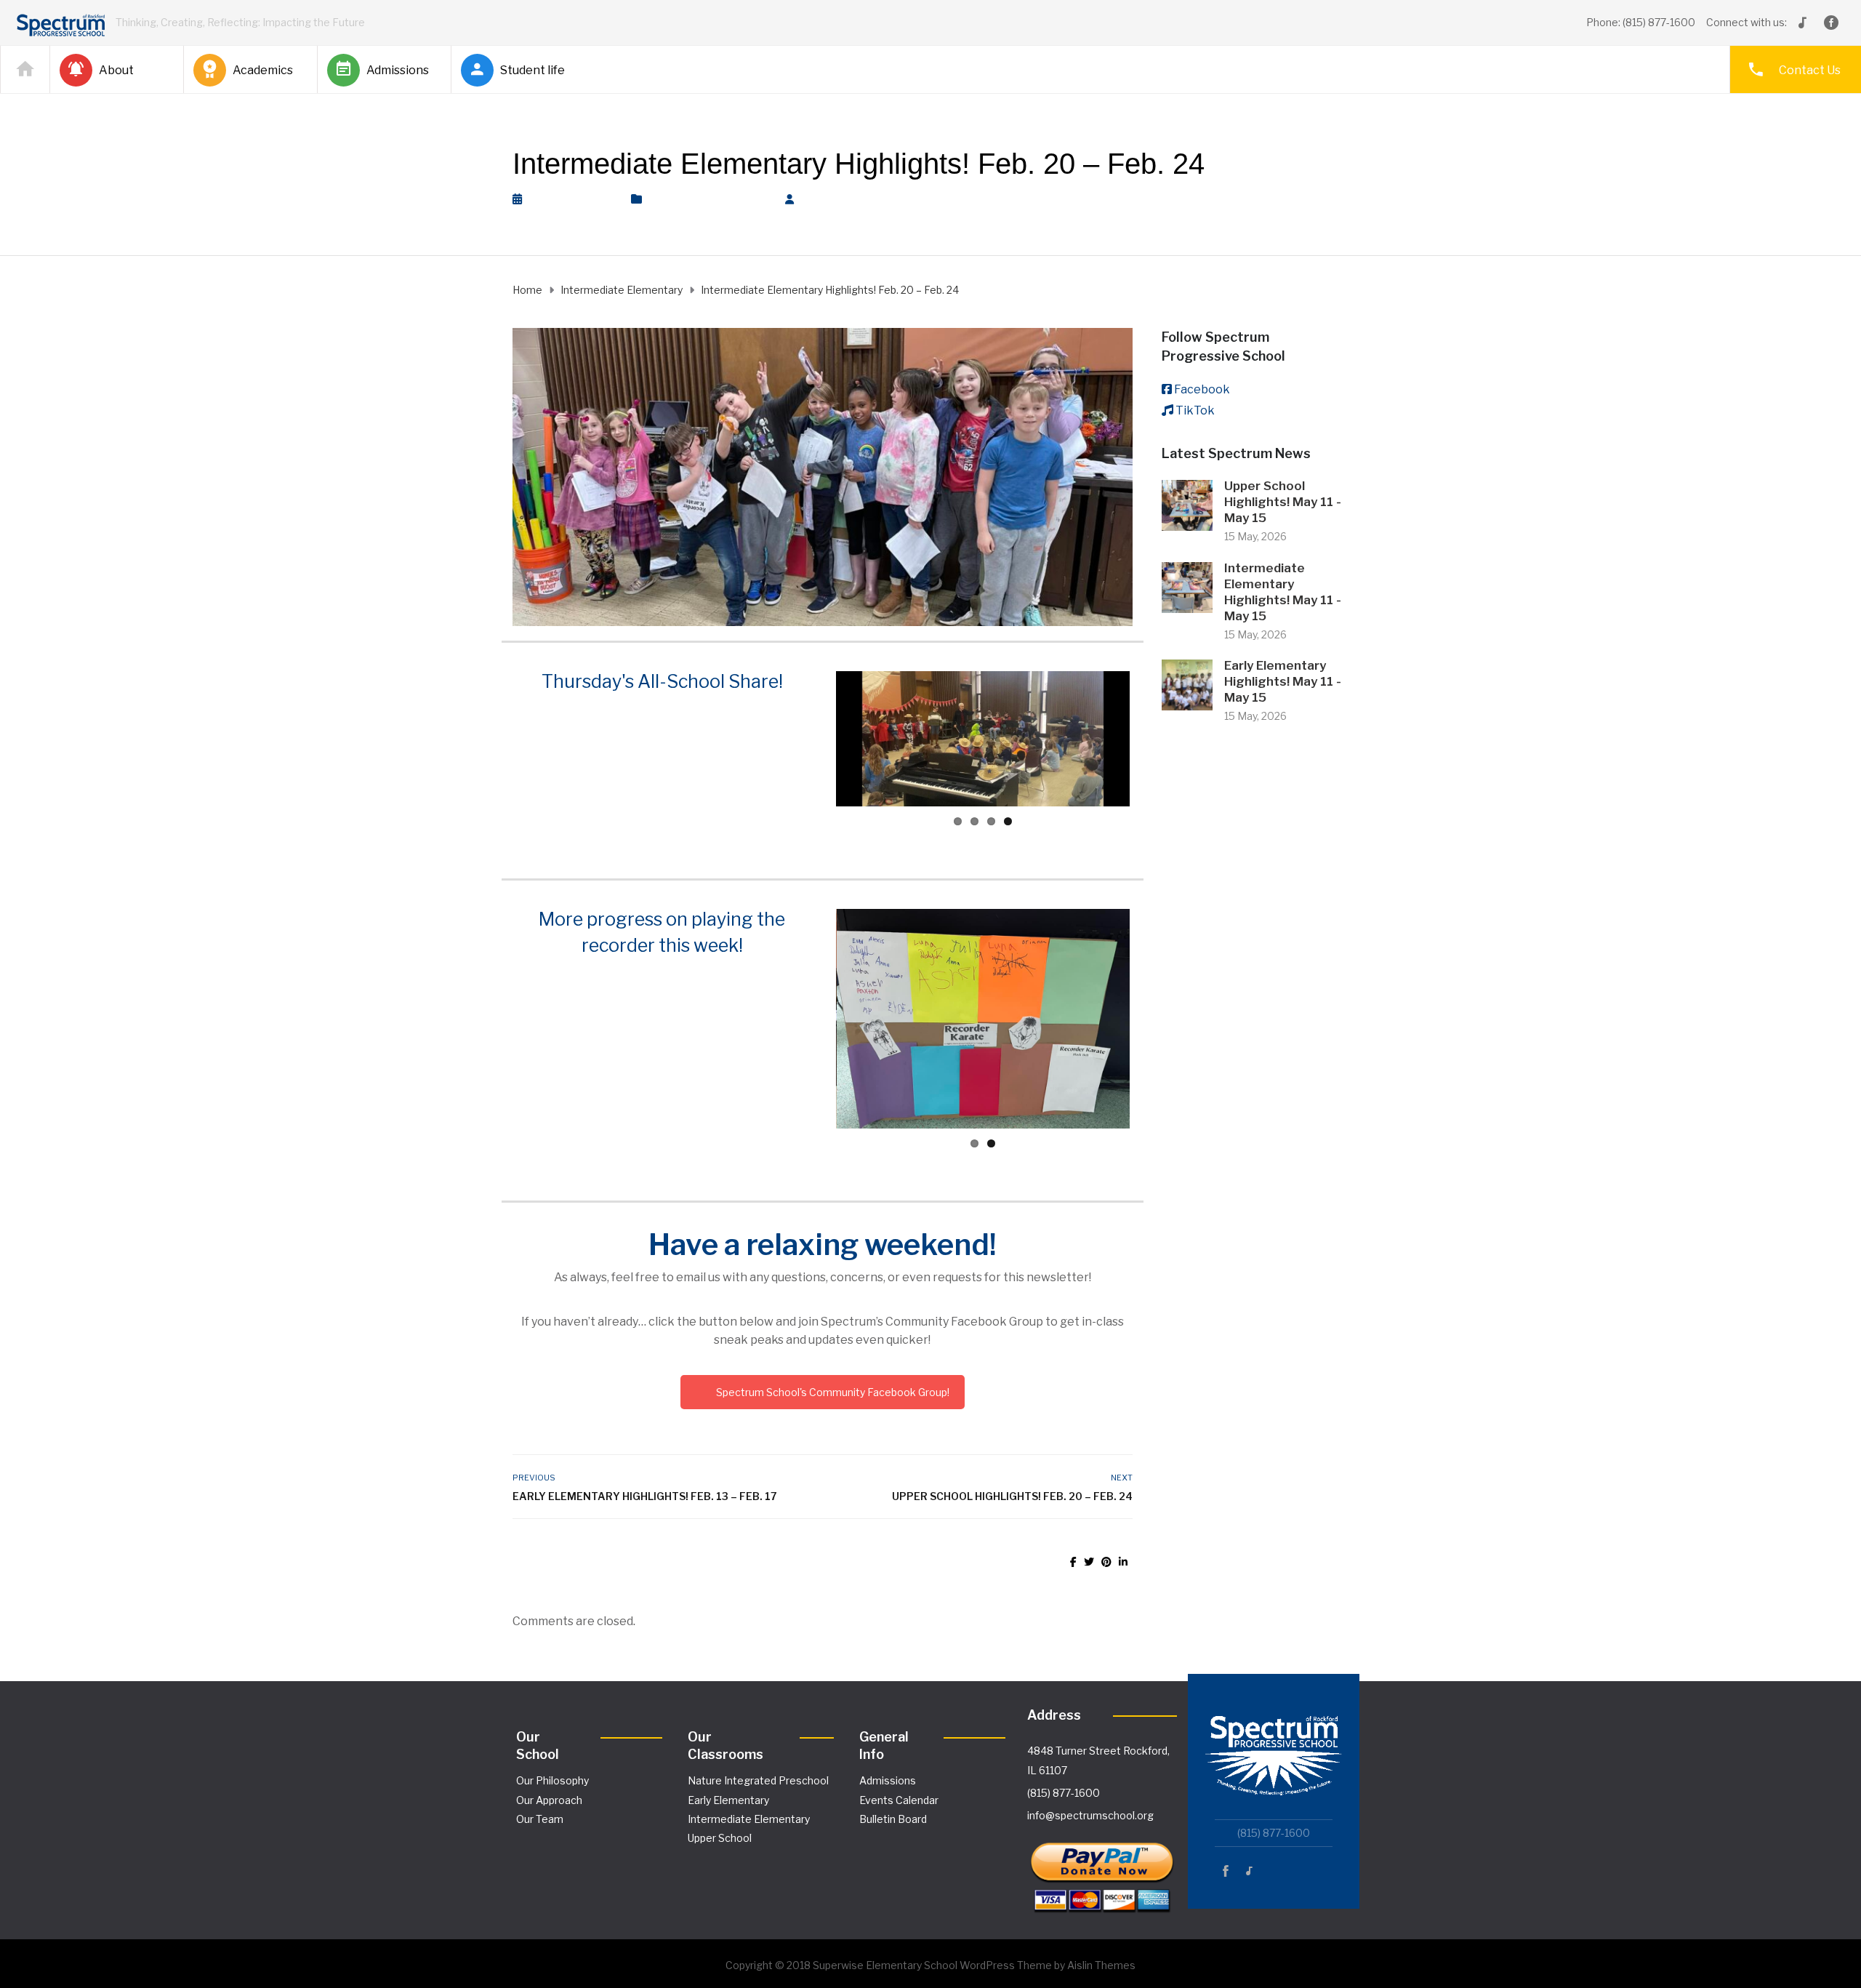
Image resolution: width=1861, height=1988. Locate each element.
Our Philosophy (552, 1780)
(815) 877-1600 (1064, 1793)
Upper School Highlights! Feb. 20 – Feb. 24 (1012, 1496)
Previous (814, 739)
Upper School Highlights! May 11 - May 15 (1283, 502)
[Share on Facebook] (1073, 1562)
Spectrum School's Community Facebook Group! (833, 1392)
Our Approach (549, 1800)
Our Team (540, 1819)
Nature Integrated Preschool (758, 1780)
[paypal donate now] (1102, 1871)
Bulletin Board (893, 1819)
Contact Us (1810, 70)
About (116, 70)
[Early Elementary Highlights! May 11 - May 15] (1187, 684)
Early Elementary (728, 1800)
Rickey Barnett (849, 199)
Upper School (720, 1838)
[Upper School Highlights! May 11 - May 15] (1187, 504)
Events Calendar (899, 1800)
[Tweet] (1089, 1562)
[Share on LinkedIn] (1123, 1562)
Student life (532, 70)
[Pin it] (1106, 1562)
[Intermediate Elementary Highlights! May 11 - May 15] (1187, 586)
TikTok (1195, 410)
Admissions (398, 70)
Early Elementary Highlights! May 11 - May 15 (1283, 681)
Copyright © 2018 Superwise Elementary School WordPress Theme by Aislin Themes (930, 1965)
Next (1151, 739)
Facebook (1202, 389)
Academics (263, 70)
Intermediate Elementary (710, 199)
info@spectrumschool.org (1090, 1815)
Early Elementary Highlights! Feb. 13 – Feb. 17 (645, 1496)
